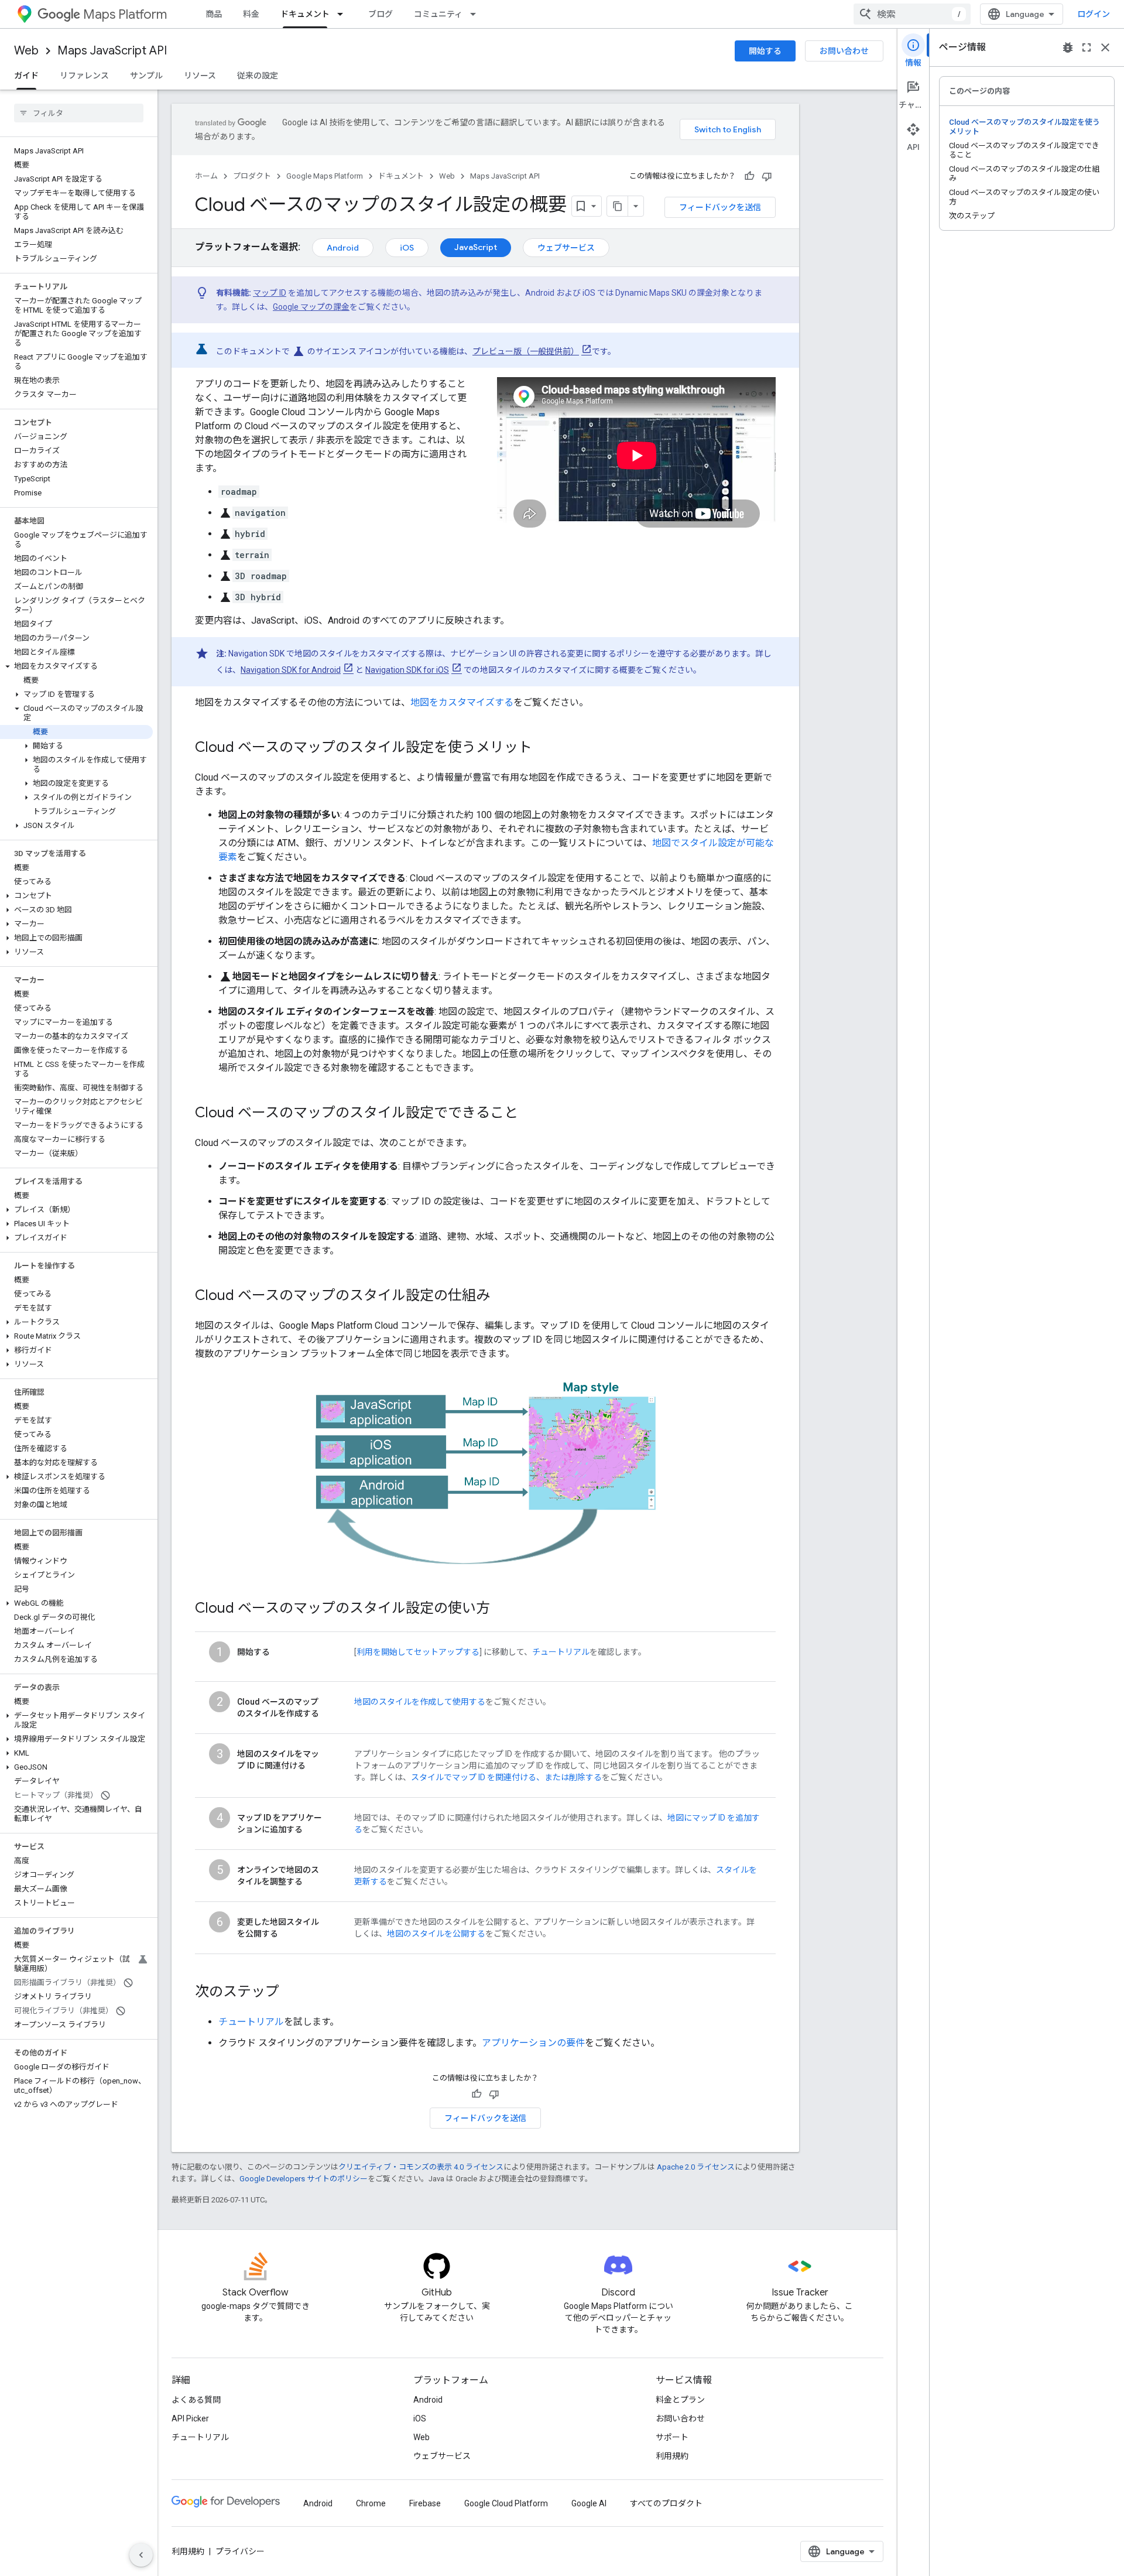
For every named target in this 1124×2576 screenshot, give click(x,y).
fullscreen (1087, 47)
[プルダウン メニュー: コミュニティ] (477, 14)
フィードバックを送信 (720, 207)
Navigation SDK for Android (291, 670)
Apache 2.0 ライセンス (696, 2167)
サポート (672, 2437)
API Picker (190, 2418)
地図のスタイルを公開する (436, 1934)
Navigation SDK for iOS (407, 670)
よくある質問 (196, 2400)
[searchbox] (79, 113)
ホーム (206, 176)
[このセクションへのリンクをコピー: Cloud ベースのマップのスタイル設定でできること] (530, 1114)
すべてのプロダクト (666, 2503)
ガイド (26, 76)
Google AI (589, 2503)
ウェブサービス (566, 248)
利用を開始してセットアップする (418, 1652)
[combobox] (912, 14)
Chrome (371, 2503)
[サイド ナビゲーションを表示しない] (141, 2555)
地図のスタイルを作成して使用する (420, 1702)
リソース (200, 76)
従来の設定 (258, 76)
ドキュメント (305, 14)
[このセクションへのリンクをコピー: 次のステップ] (291, 1993)
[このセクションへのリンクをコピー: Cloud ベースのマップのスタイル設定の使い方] (502, 1609)
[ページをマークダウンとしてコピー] (618, 206)
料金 (251, 14)
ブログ (381, 14)
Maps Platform (125, 14)
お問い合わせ (844, 51)
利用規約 (672, 2456)
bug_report (1068, 47)
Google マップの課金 (311, 307)
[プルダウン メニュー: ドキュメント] (344, 14)
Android (343, 248)
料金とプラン (680, 2400)
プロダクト (252, 176)
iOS (407, 248)
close (1105, 47)
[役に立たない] (767, 176)
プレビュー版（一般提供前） (526, 351)
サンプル (146, 76)
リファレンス (84, 76)
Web (26, 51)
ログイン (1094, 14)
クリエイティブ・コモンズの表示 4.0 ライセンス (421, 2167)
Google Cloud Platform (506, 2503)
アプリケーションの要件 (533, 2043)
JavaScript (476, 247)
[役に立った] (749, 176)
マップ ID (270, 293)
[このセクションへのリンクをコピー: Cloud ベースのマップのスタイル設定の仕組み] (502, 1296)
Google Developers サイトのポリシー (304, 2179)
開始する (765, 51)
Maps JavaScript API (112, 51)
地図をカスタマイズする (462, 702)
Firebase (425, 2503)
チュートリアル (561, 1652)
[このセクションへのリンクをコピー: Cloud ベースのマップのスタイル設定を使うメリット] (544, 748)
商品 (214, 14)
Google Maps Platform (325, 176)
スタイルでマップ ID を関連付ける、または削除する (506, 1777)
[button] (76, 666)
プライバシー (240, 2551)
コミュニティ (438, 14)
